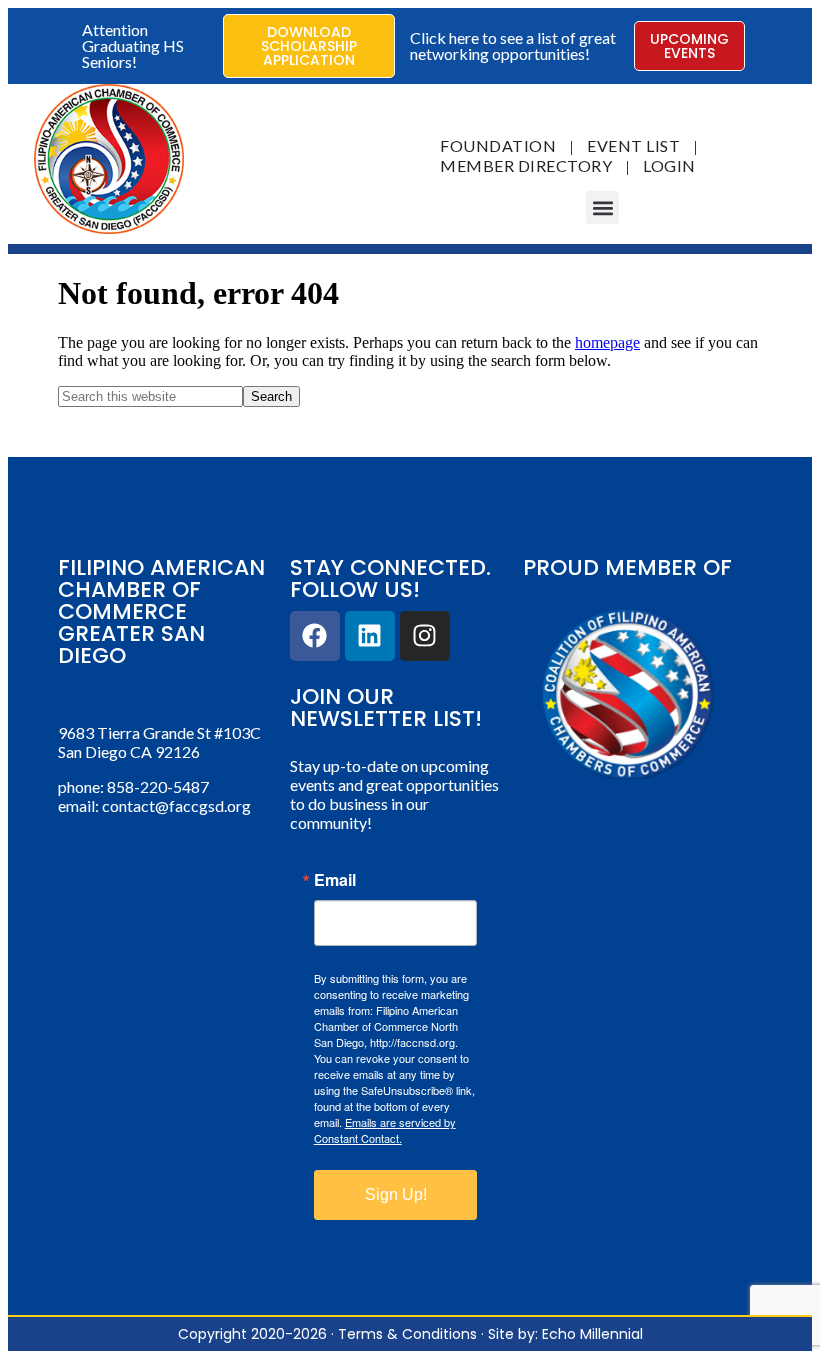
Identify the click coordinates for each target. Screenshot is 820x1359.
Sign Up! (396, 1194)
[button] (602, 207)
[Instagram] (425, 636)
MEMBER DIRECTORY (526, 165)
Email (335, 880)
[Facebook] (315, 636)
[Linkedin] (370, 636)
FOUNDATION (498, 145)
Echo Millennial (592, 1334)
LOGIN (669, 165)
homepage (607, 342)
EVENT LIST (633, 145)
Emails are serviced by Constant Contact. (385, 1130)
